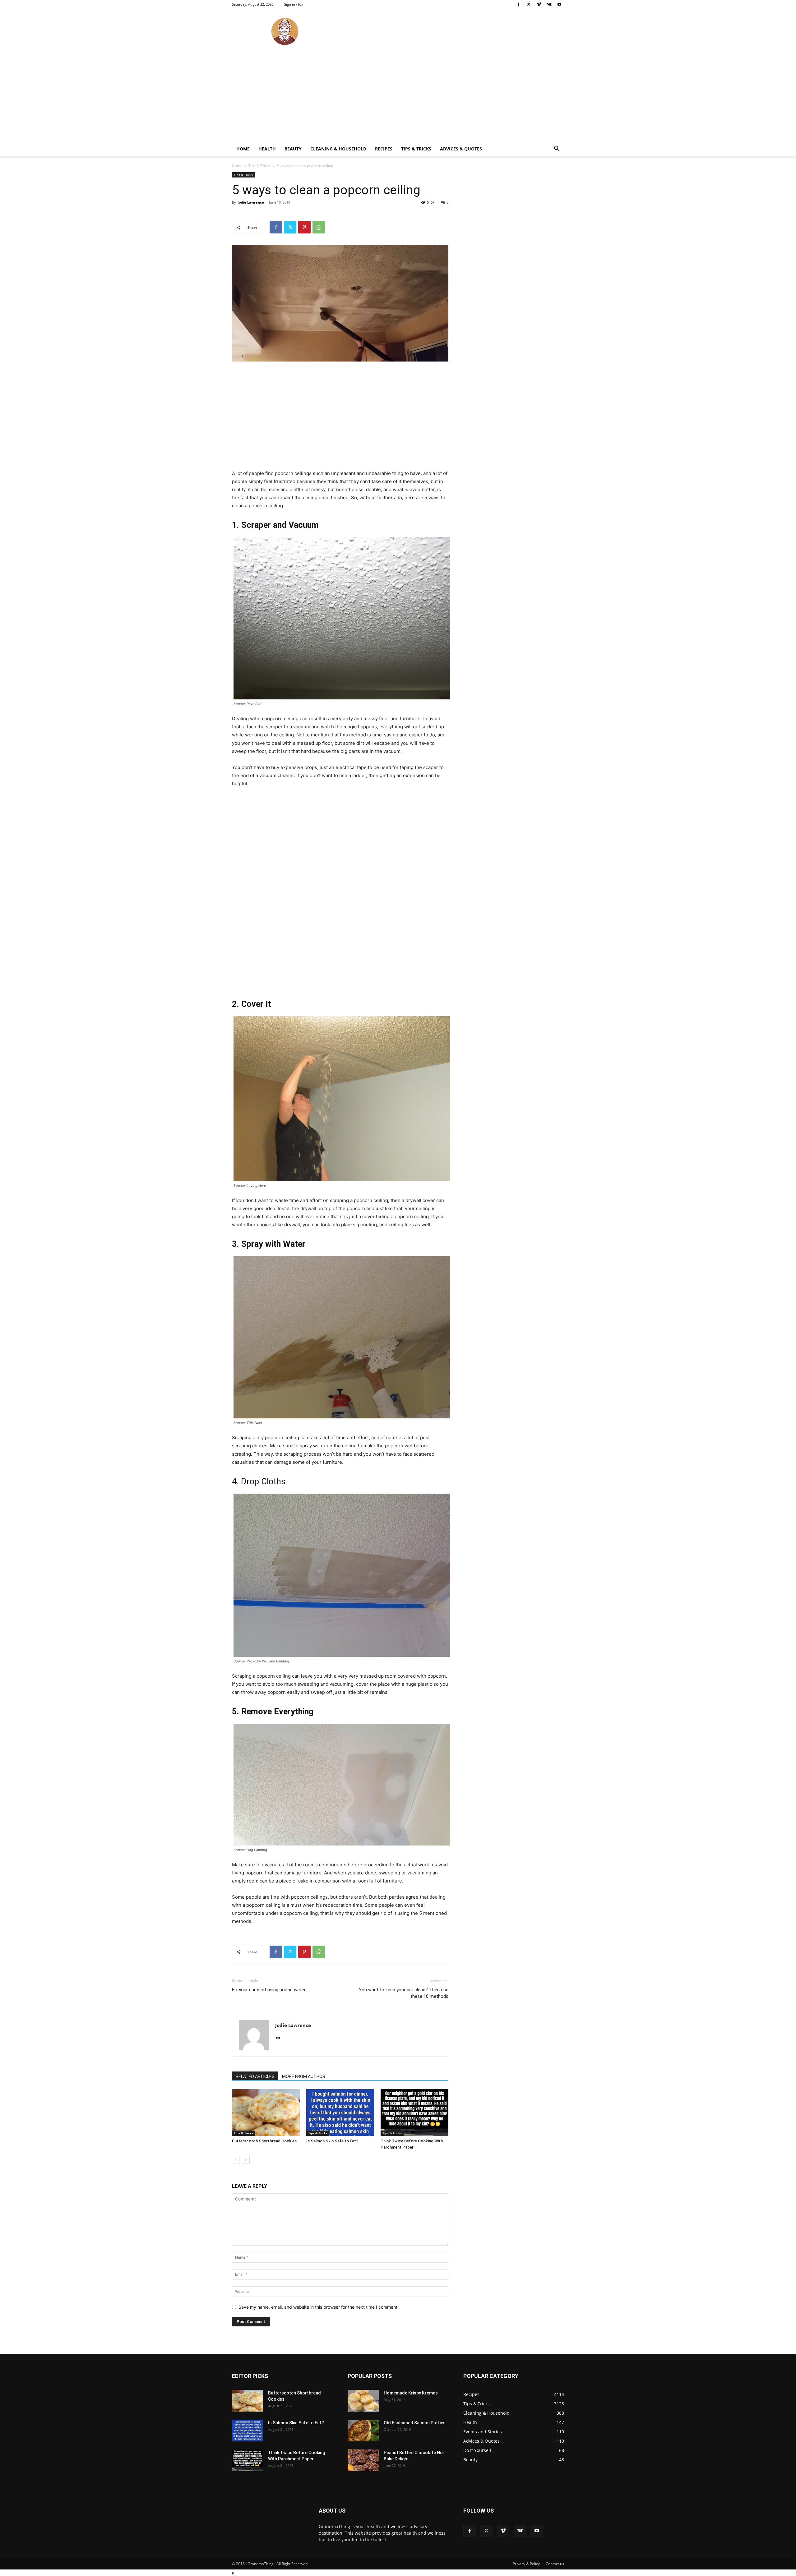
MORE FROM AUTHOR (304, 2076)
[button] (557, 149)
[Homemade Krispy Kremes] (363, 2401)
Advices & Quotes (461, 149)
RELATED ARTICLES (255, 2076)
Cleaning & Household (338, 149)
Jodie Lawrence (251, 202)
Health (267, 149)
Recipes (384, 149)
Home (243, 149)
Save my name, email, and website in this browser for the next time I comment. (319, 2307)
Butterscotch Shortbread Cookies (264, 2141)
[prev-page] (236, 2160)
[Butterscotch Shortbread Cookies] (266, 2113)
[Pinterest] (304, 227)
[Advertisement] (398, 95)
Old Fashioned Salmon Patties (415, 2423)
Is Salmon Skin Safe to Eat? (332, 2141)
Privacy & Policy (526, 2564)
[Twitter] (529, 4)
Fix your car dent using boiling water (269, 1990)
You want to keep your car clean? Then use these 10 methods (404, 1993)
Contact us (555, 2564)
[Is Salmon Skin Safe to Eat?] (340, 2113)
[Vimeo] (539, 4)
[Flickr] (280, 2038)
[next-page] (246, 2160)
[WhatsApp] (319, 227)
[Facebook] (518, 4)
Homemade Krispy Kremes (411, 2393)
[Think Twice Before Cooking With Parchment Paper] (414, 2113)
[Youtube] (559, 4)
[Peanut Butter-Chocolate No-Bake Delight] (363, 2460)
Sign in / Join (294, 4)
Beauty (293, 149)
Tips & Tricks (416, 149)
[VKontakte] (549, 4)
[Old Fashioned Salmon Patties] (363, 2431)
